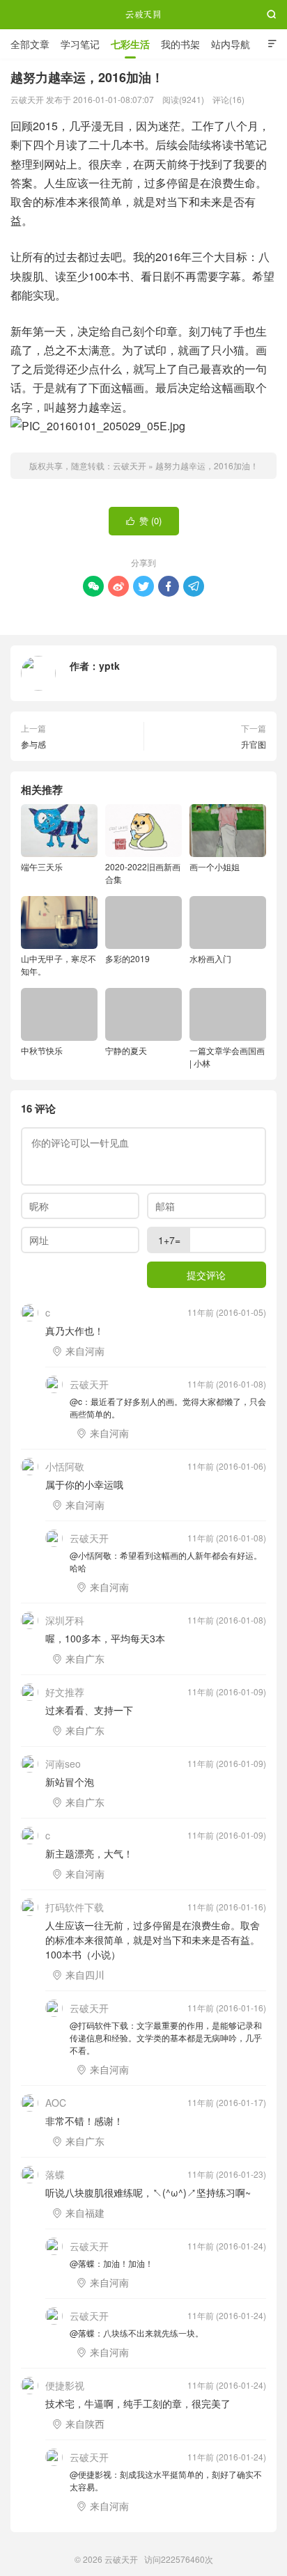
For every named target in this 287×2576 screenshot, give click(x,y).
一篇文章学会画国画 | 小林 (227, 1057)
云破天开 (143, 15)
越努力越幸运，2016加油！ (207, 465)
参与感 (33, 744)
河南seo (63, 1764)
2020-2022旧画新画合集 (143, 873)
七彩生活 (130, 44)
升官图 (254, 744)
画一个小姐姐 (215, 866)
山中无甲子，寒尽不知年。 (59, 965)
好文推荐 (65, 1692)
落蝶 (55, 2174)
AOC (56, 2103)
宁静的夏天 (126, 1050)
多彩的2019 (127, 958)
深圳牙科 (65, 1620)
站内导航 (231, 44)
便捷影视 (65, 2385)
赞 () (144, 520)
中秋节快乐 (42, 1050)
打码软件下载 (75, 1907)
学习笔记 (80, 44)
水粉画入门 (210, 958)
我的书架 (180, 44)
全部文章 (30, 44)
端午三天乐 (42, 866)
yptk (109, 666)
